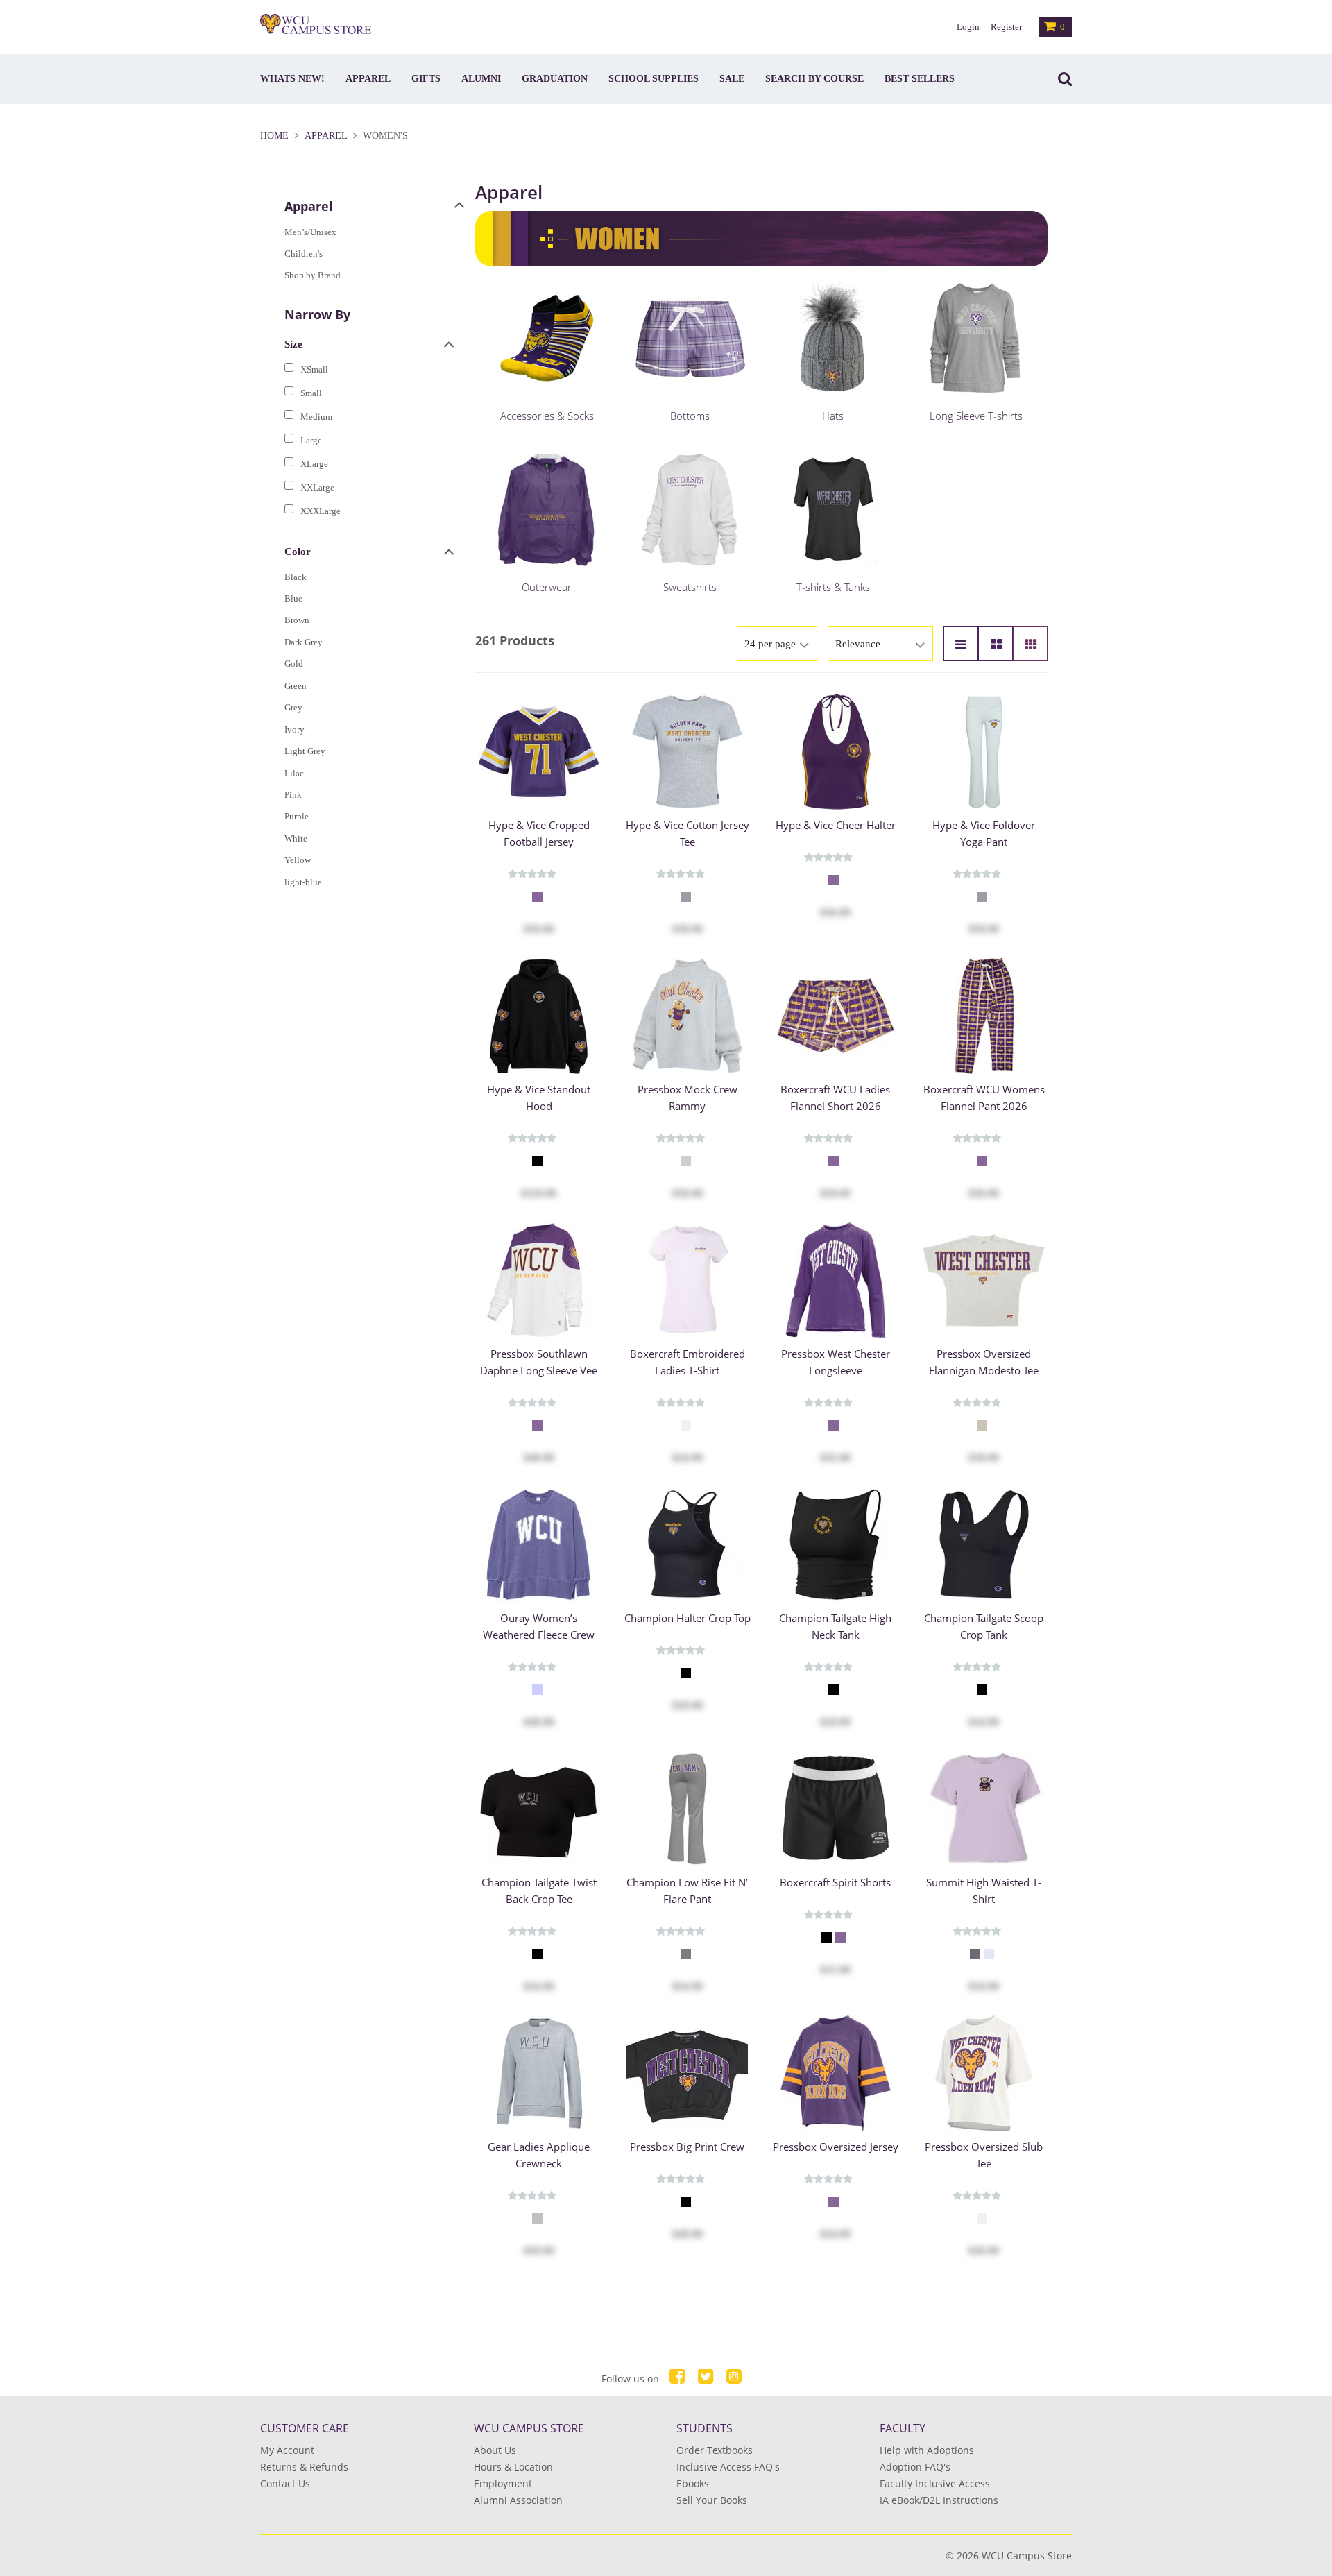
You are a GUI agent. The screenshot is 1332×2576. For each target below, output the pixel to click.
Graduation (555, 79)
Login (968, 27)
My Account (287, 2450)
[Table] (996, 644)
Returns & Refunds (304, 2467)
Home (276, 136)
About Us (495, 2450)
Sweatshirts (690, 587)
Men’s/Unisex (310, 232)
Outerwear (547, 587)
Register (1006, 27)
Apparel (368, 79)
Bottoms (690, 416)
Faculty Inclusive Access (935, 2483)
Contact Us (285, 2483)
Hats (833, 416)
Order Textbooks (715, 2450)
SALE (732, 79)
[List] (961, 644)
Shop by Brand (313, 275)
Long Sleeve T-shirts (976, 416)
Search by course (814, 79)
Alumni (481, 79)
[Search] (1061, 79)
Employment (503, 2483)
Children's (304, 254)
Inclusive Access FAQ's (728, 2467)
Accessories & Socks (547, 416)
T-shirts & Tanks (833, 587)
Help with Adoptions (927, 2450)
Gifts (426, 79)
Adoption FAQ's (915, 2467)
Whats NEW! (292, 79)
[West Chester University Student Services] (316, 24)
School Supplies (654, 79)
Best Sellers (920, 79)
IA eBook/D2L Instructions (939, 2500)
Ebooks (693, 2483)
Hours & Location (513, 2467)
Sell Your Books (712, 2500)
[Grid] (1030, 644)
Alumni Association (518, 2500)
